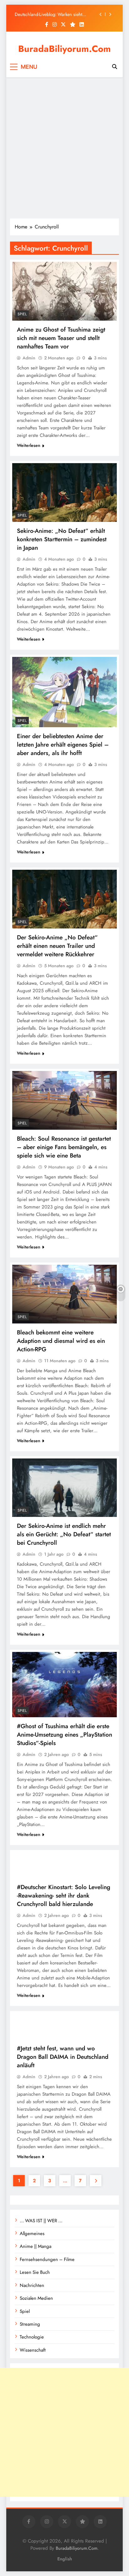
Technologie (32, 2337)
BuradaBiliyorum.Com (64, 49)
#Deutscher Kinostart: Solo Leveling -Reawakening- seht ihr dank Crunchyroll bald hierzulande (64, 1896)
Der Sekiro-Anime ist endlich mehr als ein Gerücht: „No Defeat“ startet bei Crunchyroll (64, 1534)
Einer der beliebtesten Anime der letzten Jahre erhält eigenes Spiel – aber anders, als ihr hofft (63, 745)
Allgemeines (32, 2233)
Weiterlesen (29, 445)
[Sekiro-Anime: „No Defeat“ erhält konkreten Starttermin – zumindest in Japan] (64, 493)
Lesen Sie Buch (35, 2272)
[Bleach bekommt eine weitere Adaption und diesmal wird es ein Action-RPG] (64, 1294)
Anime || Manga (36, 2246)
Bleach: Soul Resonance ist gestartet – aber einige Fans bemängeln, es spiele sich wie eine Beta (64, 1147)
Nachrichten (32, 2285)
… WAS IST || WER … (41, 2221)
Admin (29, 358)
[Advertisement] (64, 148)
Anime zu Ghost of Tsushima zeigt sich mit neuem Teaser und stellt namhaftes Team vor (61, 338)
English (65, 2559)
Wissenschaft (33, 2350)
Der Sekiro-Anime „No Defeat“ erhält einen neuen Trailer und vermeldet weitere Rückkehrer (57, 946)
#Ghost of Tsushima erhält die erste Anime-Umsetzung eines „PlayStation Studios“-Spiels (64, 1735)
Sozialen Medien (36, 2298)
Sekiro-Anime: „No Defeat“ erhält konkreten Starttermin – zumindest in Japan (62, 539)
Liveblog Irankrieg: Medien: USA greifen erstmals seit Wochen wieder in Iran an (53, 14)
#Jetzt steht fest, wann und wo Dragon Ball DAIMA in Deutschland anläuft (63, 2057)
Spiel (22, 314)
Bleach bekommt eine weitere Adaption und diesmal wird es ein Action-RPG (61, 1341)
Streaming (30, 2324)
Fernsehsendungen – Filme (47, 2259)
